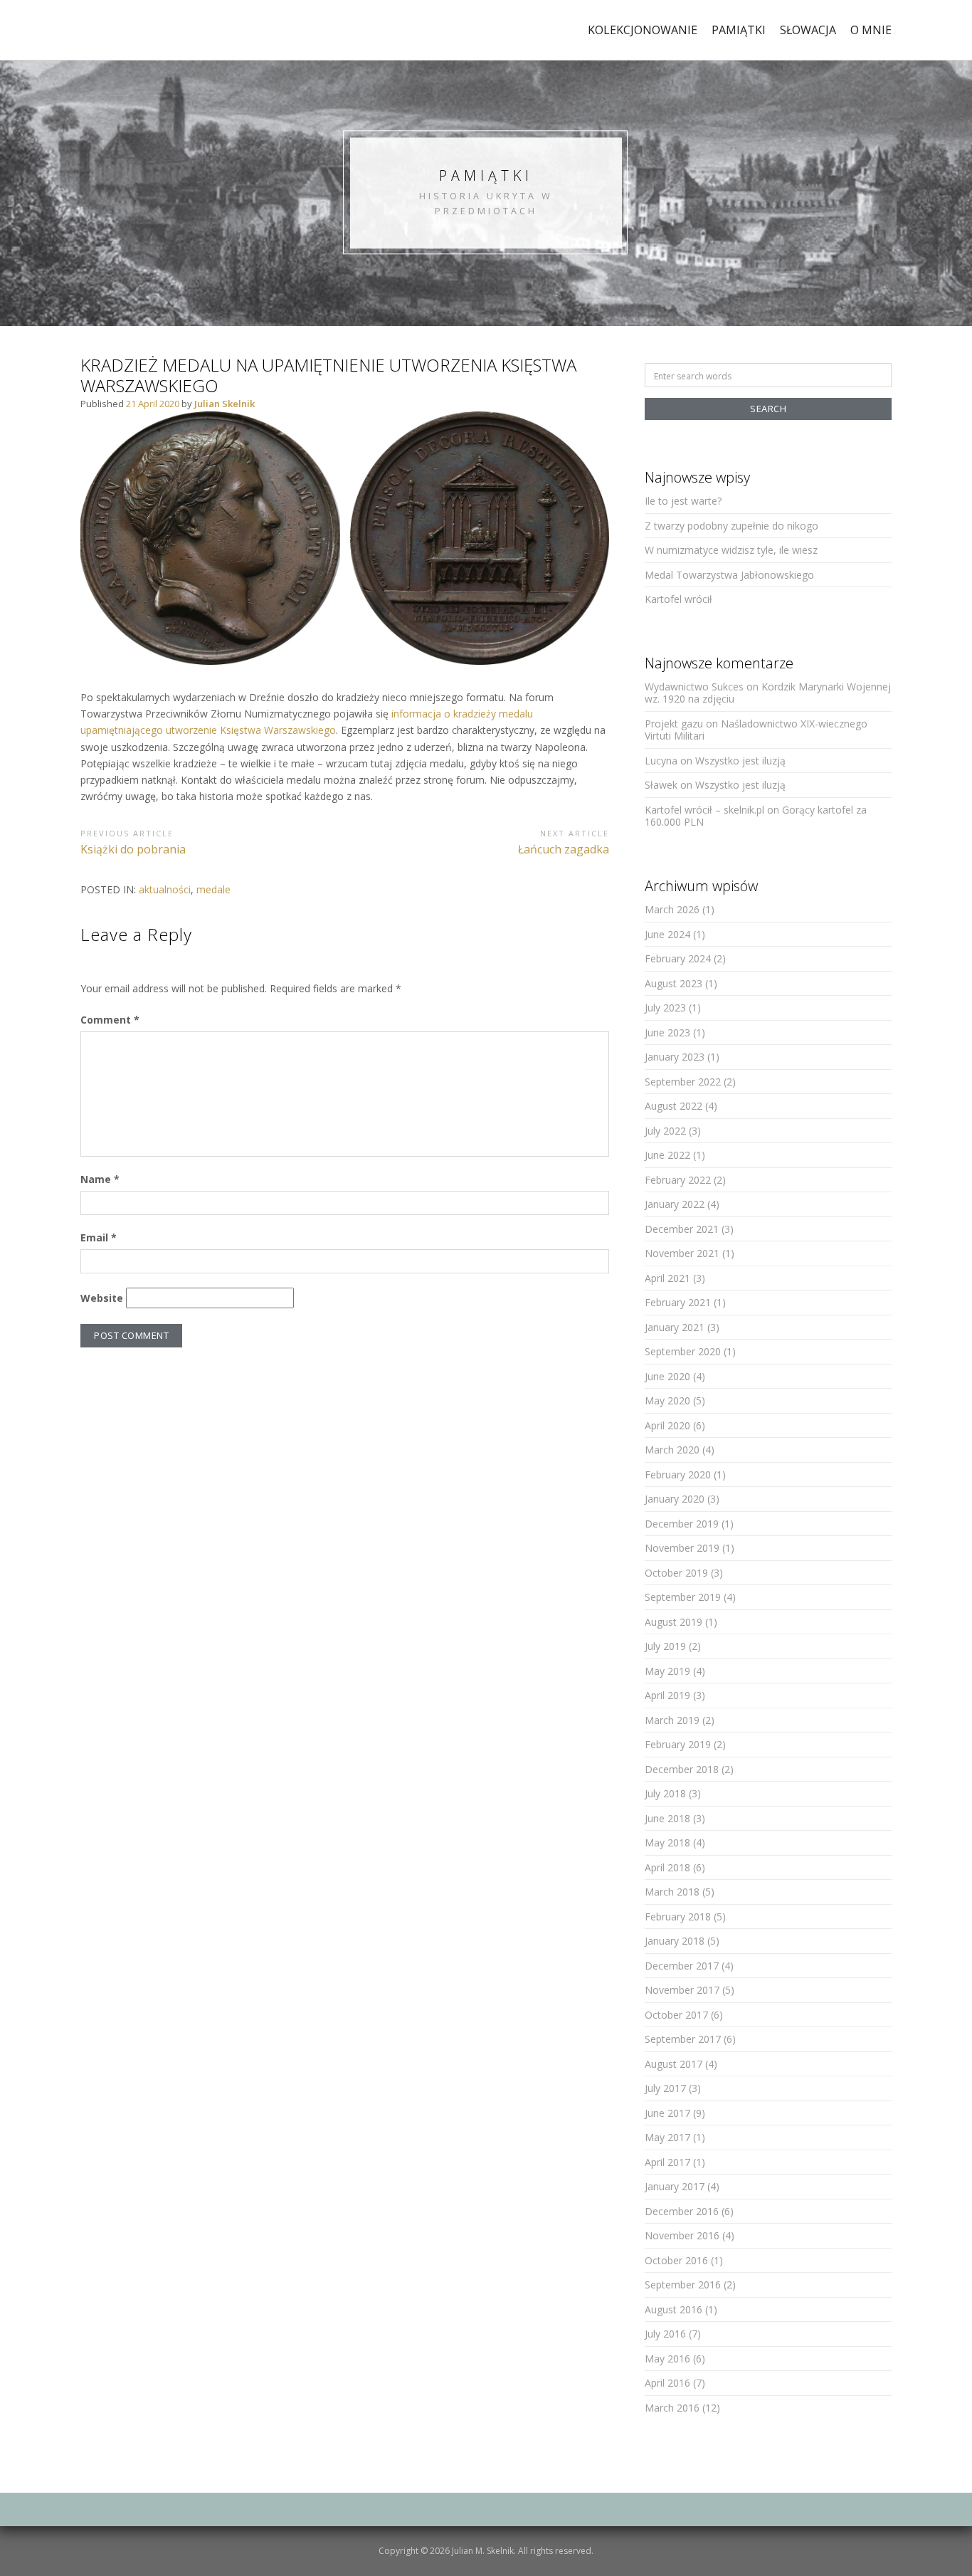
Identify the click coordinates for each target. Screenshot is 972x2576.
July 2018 (665, 1793)
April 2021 (667, 1278)
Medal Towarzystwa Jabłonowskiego (729, 575)
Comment (110, 1020)
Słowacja (808, 30)
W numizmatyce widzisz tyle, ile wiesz (731, 550)
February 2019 (678, 1744)
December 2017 (682, 1966)
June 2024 (667, 934)
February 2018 (678, 1917)
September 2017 (683, 2039)
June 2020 (667, 1376)
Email (99, 1237)
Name (100, 1179)
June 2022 (667, 1155)
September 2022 (683, 1082)
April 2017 (667, 2162)
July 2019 (665, 1646)
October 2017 (676, 2015)
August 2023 (673, 983)
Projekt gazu (674, 724)
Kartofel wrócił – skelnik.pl (704, 810)
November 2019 (682, 1548)
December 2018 (682, 1769)
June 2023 (667, 1032)
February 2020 (678, 1474)
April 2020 (667, 1425)
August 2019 (673, 1622)
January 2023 (675, 1057)
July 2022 (665, 1131)
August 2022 (673, 1106)
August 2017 (673, 2064)
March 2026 (672, 909)
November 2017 (682, 1990)
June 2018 (667, 1818)
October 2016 (676, 2260)
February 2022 (678, 1180)
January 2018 (675, 1941)
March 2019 (672, 1720)
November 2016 (682, 2235)
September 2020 (683, 1351)
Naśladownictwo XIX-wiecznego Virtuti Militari (756, 730)
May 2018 (667, 1842)
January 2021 (675, 1327)
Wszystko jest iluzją (740, 761)
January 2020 (675, 1499)
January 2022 (675, 1204)
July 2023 (665, 1008)
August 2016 (673, 2309)
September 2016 (683, 2285)
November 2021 (682, 1253)
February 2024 (678, 958)
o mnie (871, 30)
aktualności (165, 889)
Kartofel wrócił (678, 599)
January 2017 (675, 2186)
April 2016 (667, 2383)
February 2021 (678, 1302)
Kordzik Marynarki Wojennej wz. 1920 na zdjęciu (768, 693)
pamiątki (739, 30)
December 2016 (682, 2211)
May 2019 (667, 1671)
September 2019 (683, 1597)
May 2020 (667, 1400)
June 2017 (667, 2113)
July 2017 (665, 2088)
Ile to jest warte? (683, 501)
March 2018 (672, 1892)
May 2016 (667, 2359)
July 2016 (665, 2334)
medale (213, 889)
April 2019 (667, 1695)
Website (102, 1298)
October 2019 (676, 1573)
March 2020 (672, 1450)
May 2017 (667, 2137)
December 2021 (682, 1229)
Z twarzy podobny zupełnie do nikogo (731, 526)
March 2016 (672, 2408)
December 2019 (682, 1524)
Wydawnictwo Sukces (694, 687)
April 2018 (667, 1867)
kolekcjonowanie (643, 30)
